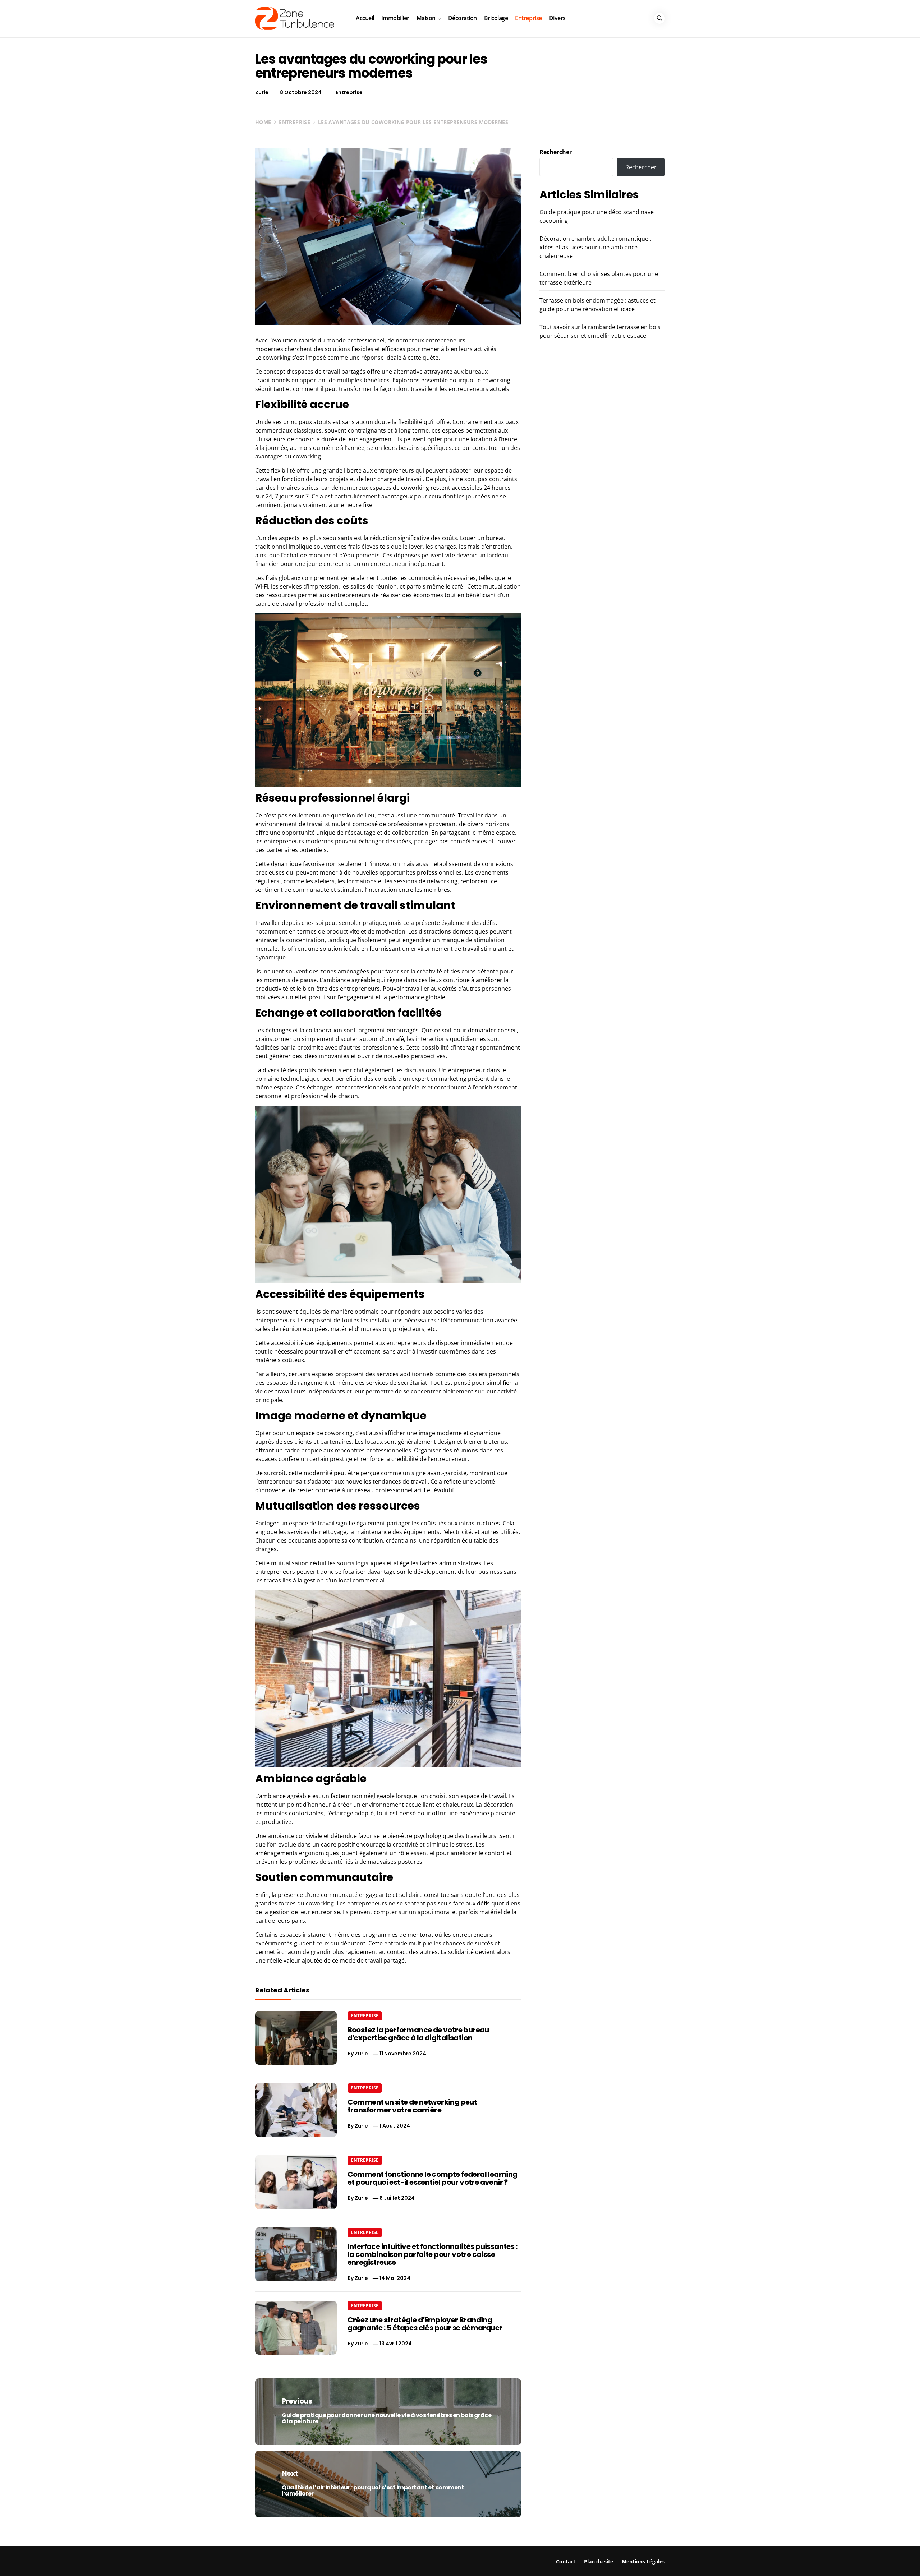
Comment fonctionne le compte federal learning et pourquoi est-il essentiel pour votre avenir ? (433, 2178)
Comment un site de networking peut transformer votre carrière (412, 2106)
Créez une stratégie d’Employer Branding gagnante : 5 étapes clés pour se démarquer (425, 2324)
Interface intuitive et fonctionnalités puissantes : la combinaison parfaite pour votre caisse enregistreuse (432, 2254)
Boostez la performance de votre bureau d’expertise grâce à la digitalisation (418, 2034)
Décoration (463, 18)
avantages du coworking (288, 456)
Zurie (262, 92)
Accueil (365, 18)
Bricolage (496, 18)
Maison (426, 18)
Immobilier (395, 18)
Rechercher (556, 152)
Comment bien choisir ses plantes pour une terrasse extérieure (575, 2554)
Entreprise (528, 18)
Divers (557, 18)
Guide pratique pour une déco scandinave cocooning (140, 2554)
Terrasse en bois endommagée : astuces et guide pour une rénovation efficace (778, 2557)
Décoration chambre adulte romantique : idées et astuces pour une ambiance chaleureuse (595, 247)
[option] (145, 2561)
